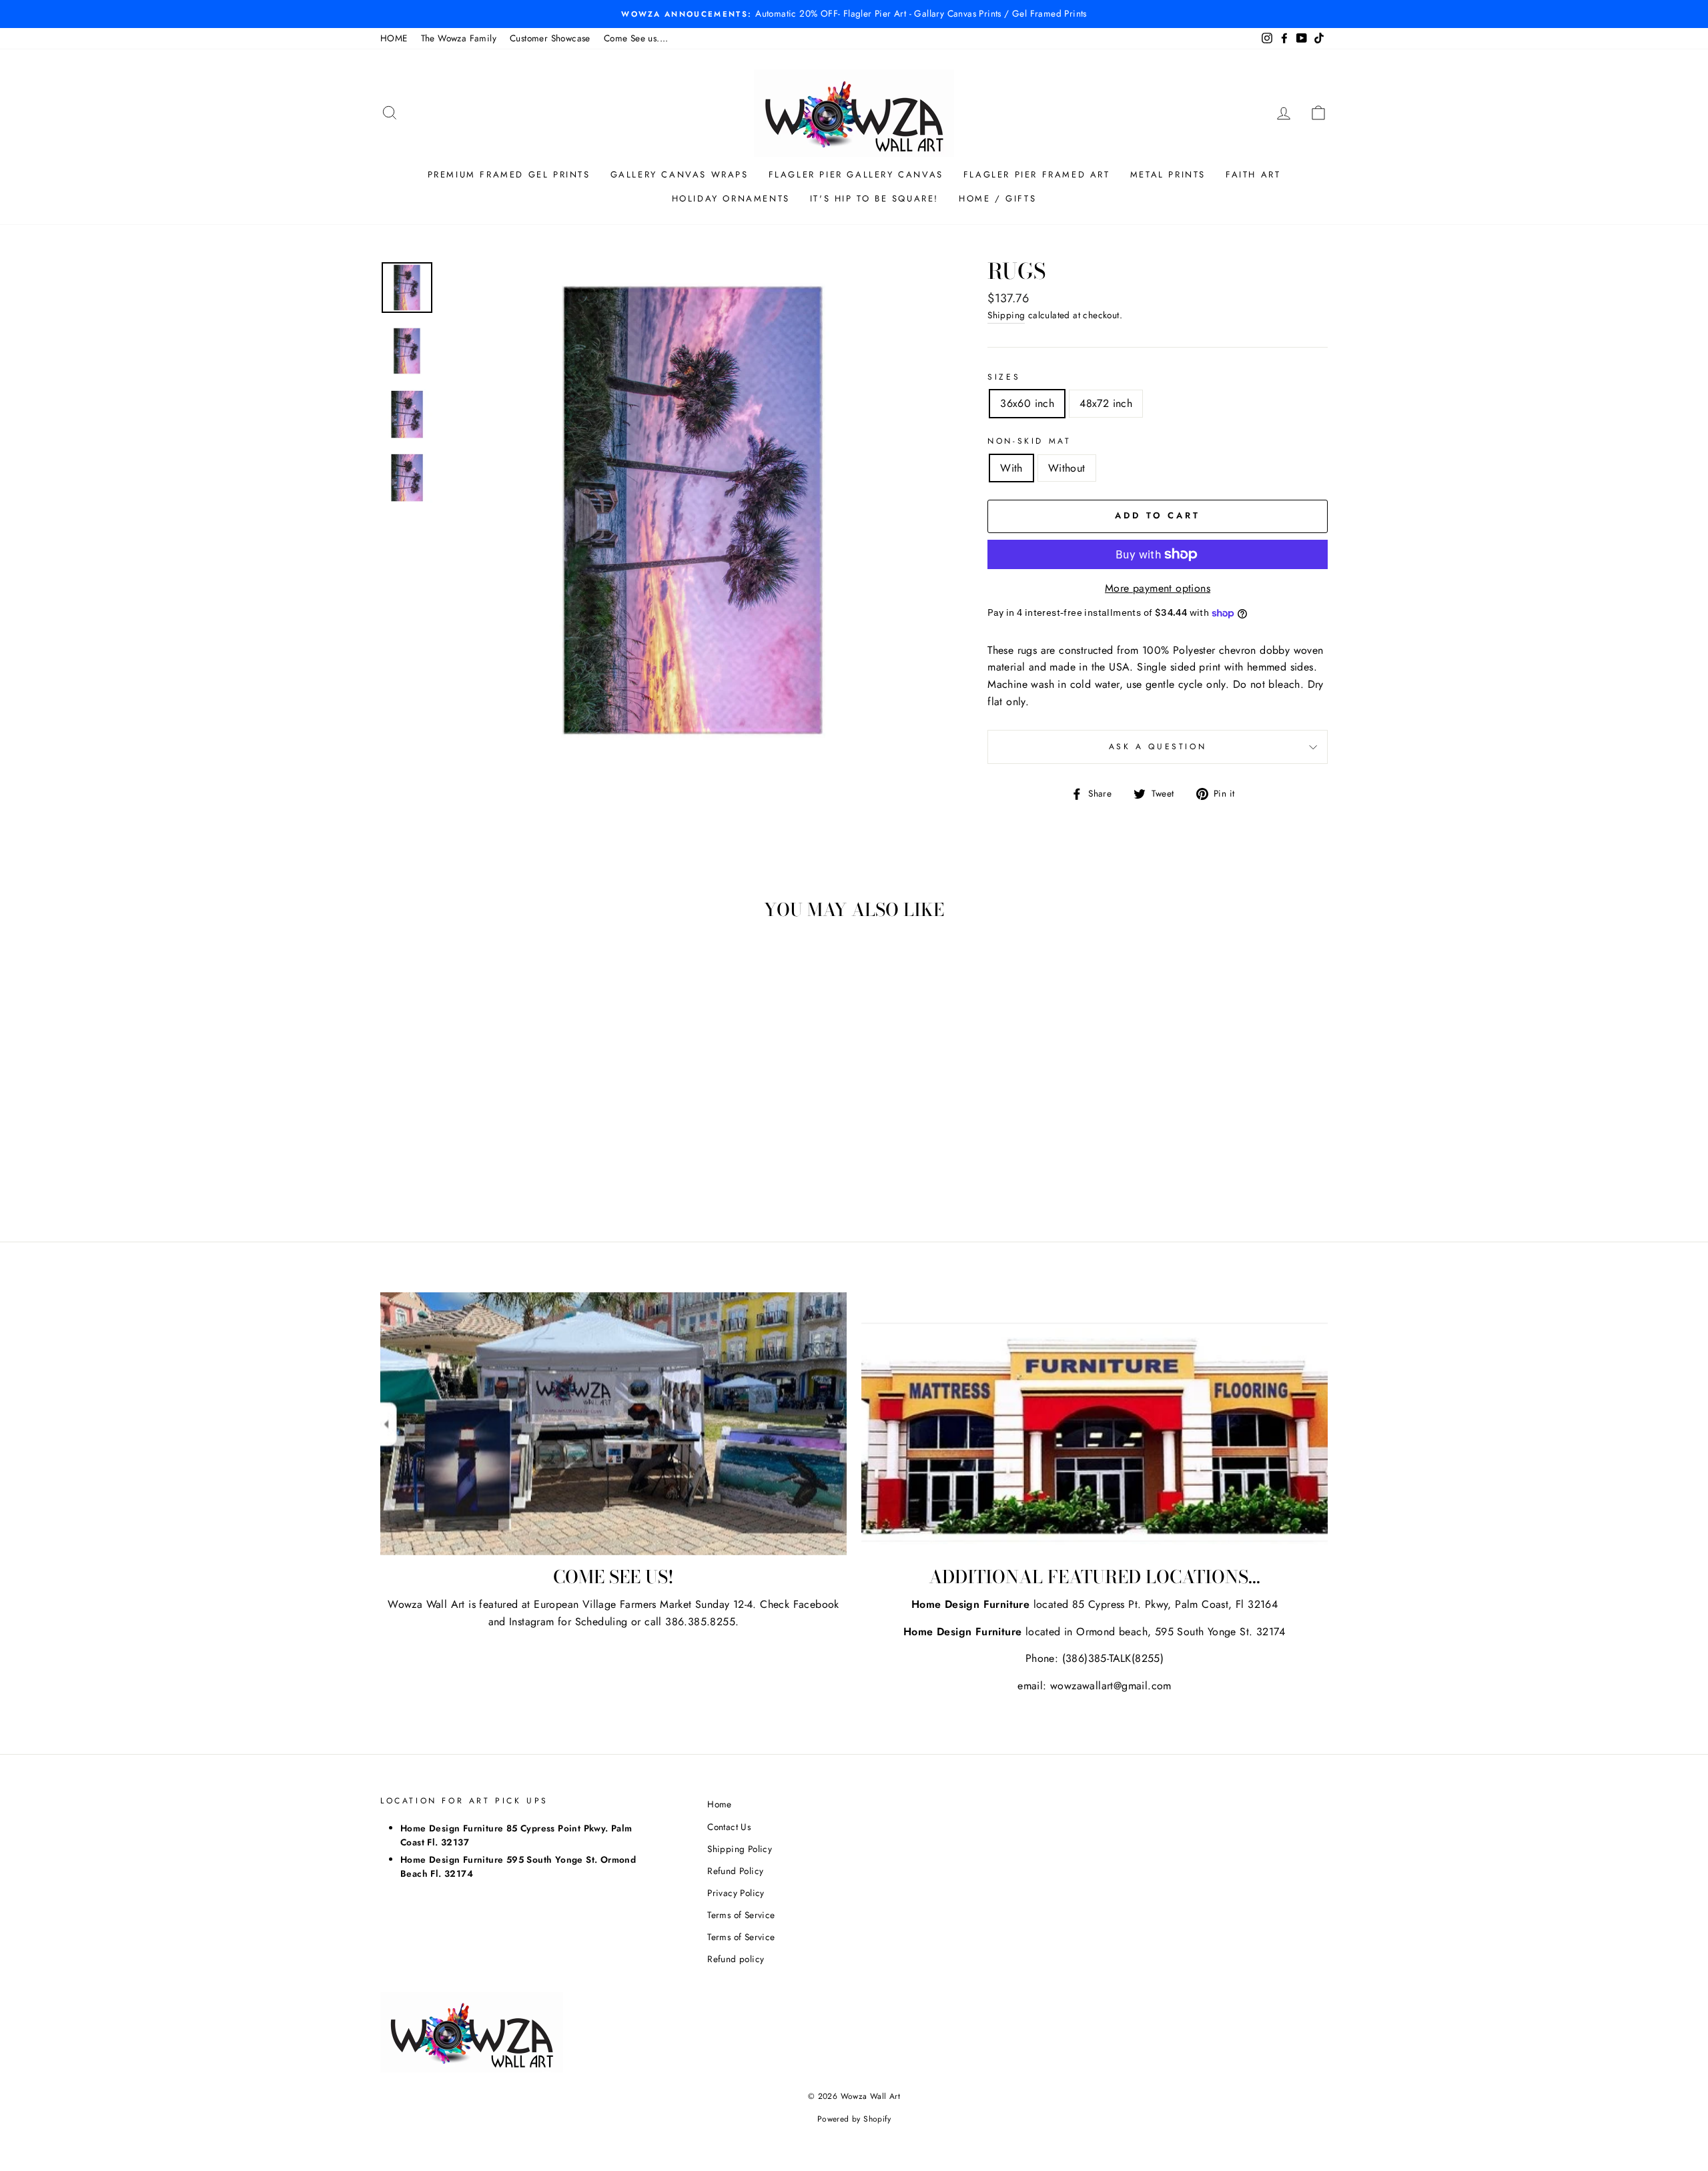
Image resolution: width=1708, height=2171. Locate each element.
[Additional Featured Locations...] (1095, 1423)
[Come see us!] (613, 1423)
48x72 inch (1106, 403)
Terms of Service (741, 1915)
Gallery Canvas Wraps (680, 174)
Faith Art (1253, 174)
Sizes (1004, 377)
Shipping (1006, 315)
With (1011, 468)
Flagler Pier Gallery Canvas (856, 174)
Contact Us (729, 1827)
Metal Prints (1168, 174)
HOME (394, 38)
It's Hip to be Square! (874, 198)
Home (720, 1804)
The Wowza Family (459, 38)
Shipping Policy (740, 1849)
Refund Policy (735, 1871)
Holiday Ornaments (731, 198)
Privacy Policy (736, 1893)
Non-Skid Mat (1029, 441)
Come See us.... (636, 38)
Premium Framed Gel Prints (509, 174)
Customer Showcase (550, 38)
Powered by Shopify (854, 2119)
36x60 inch (1027, 403)
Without (1067, 468)
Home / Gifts (997, 198)
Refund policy (736, 1959)
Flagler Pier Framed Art (1037, 174)
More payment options (1158, 588)
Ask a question (1158, 747)
